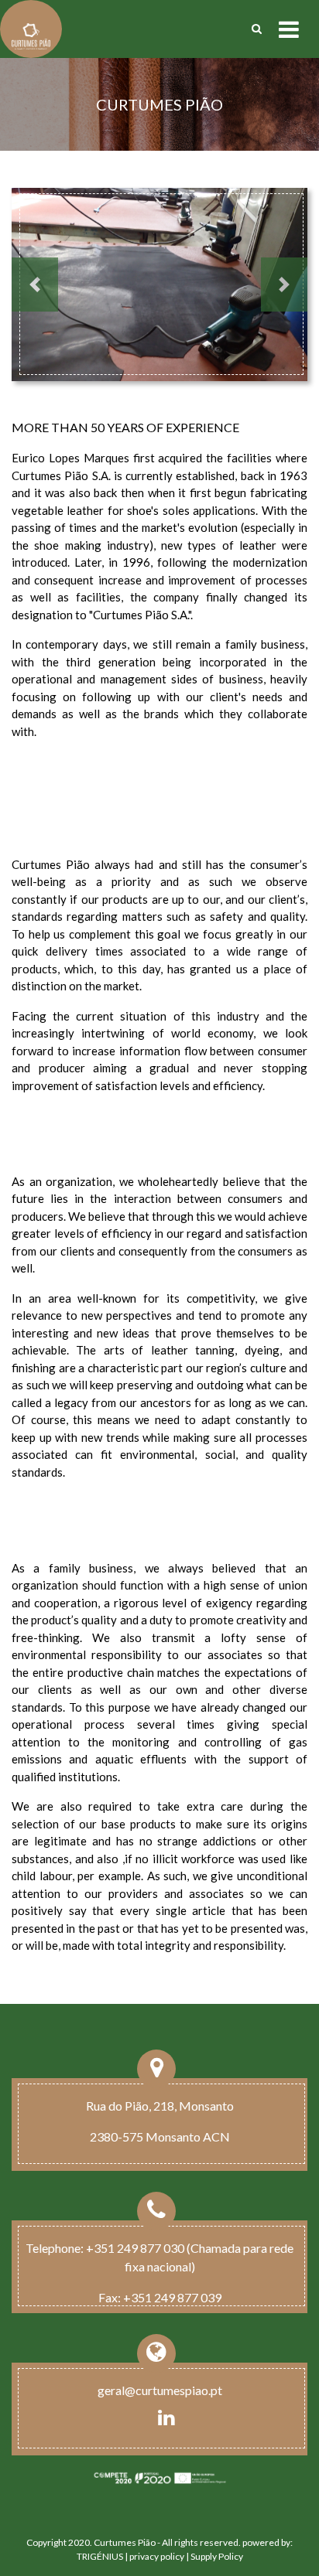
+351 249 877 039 (172, 2297)
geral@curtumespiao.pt (160, 2390)
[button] (35, 285)
